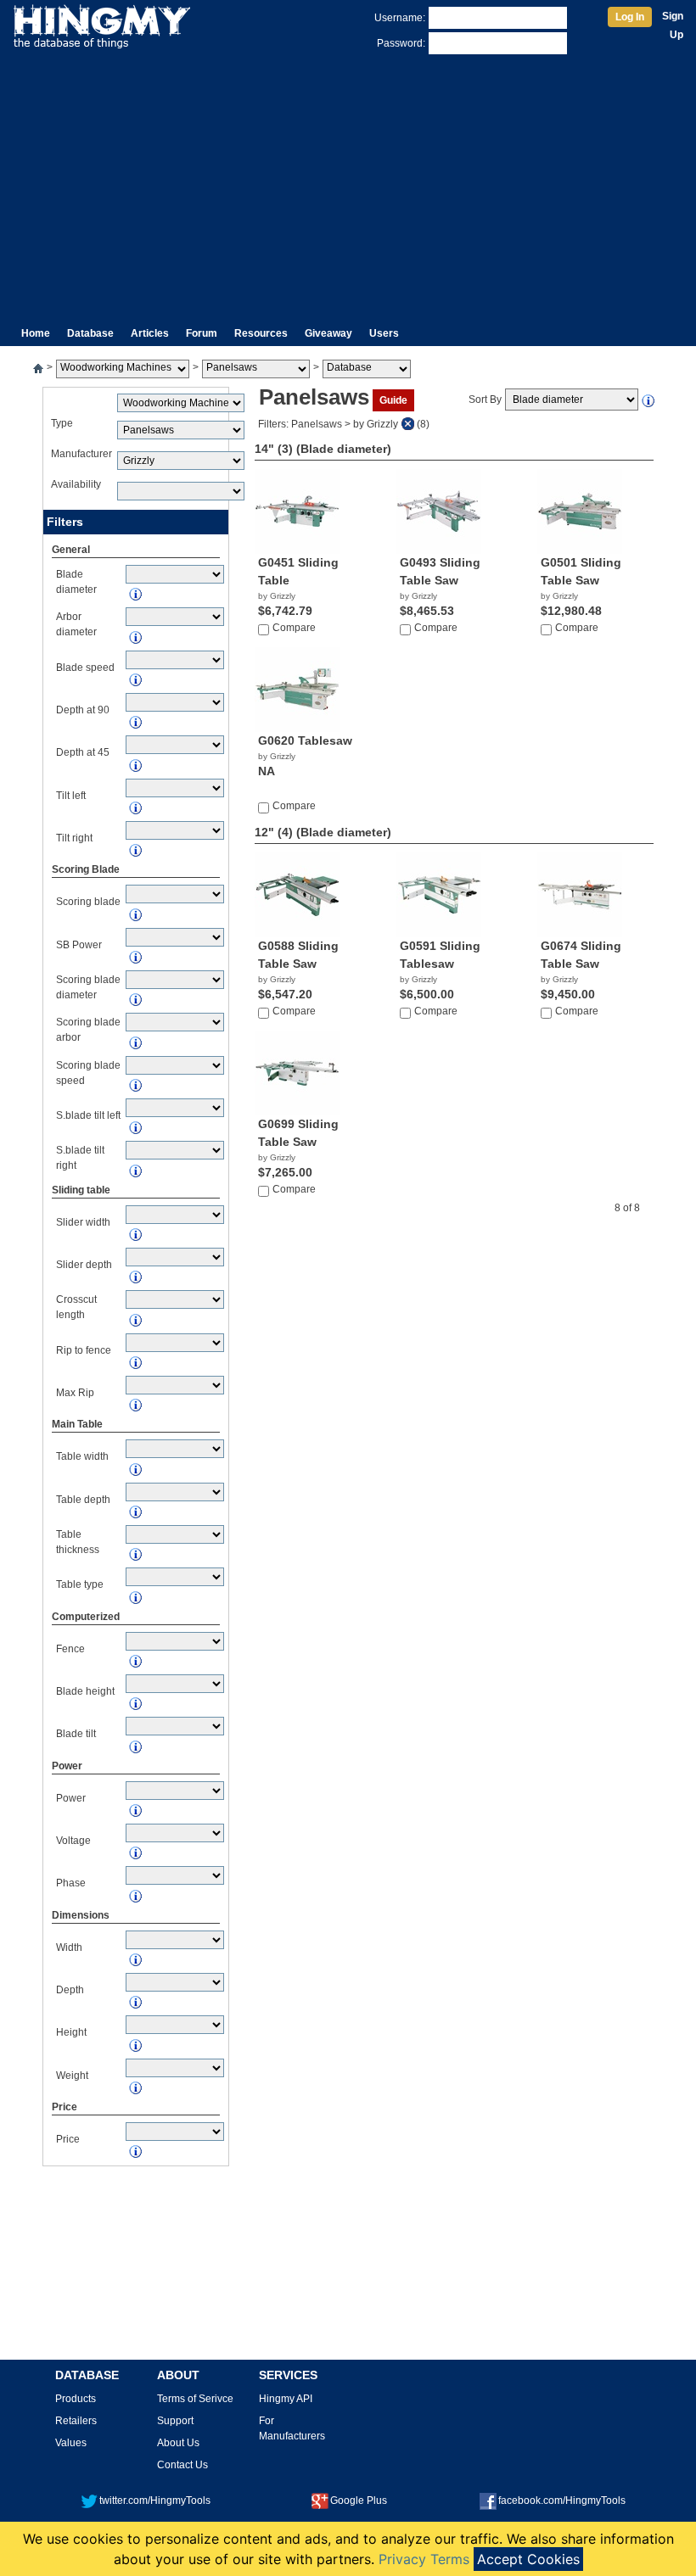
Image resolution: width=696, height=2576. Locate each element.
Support (175, 2421)
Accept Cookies (528, 2559)
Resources (261, 333)
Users (384, 333)
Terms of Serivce (195, 2399)
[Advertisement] (348, 185)
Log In (630, 17)
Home (36, 333)
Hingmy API (286, 2399)
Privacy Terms (424, 2559)
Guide (393, 400)
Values (71, 2443)
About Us (178, 2443)
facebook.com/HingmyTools (562, 2501)
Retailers (76, 2421)
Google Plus (359, 2501)
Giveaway (328, 333)
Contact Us (182, 2465)
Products (76, 2399)
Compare (294, 628)
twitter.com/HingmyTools (155, 2501)
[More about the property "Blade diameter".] (649, 400)
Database (90, 333)
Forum (202, 333)
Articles (150, 333)
